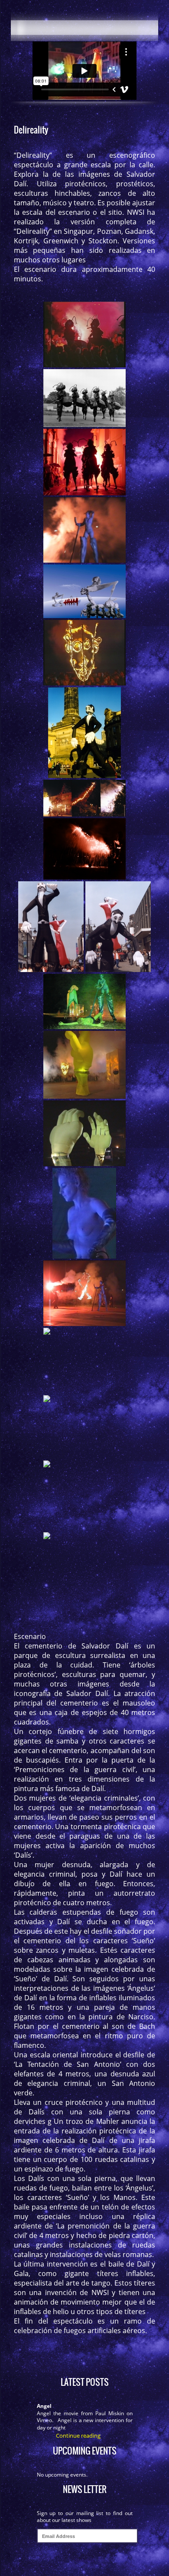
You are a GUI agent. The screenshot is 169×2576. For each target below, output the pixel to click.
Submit (84, 2560)
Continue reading (78, 2436)
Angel (44, 2406)
